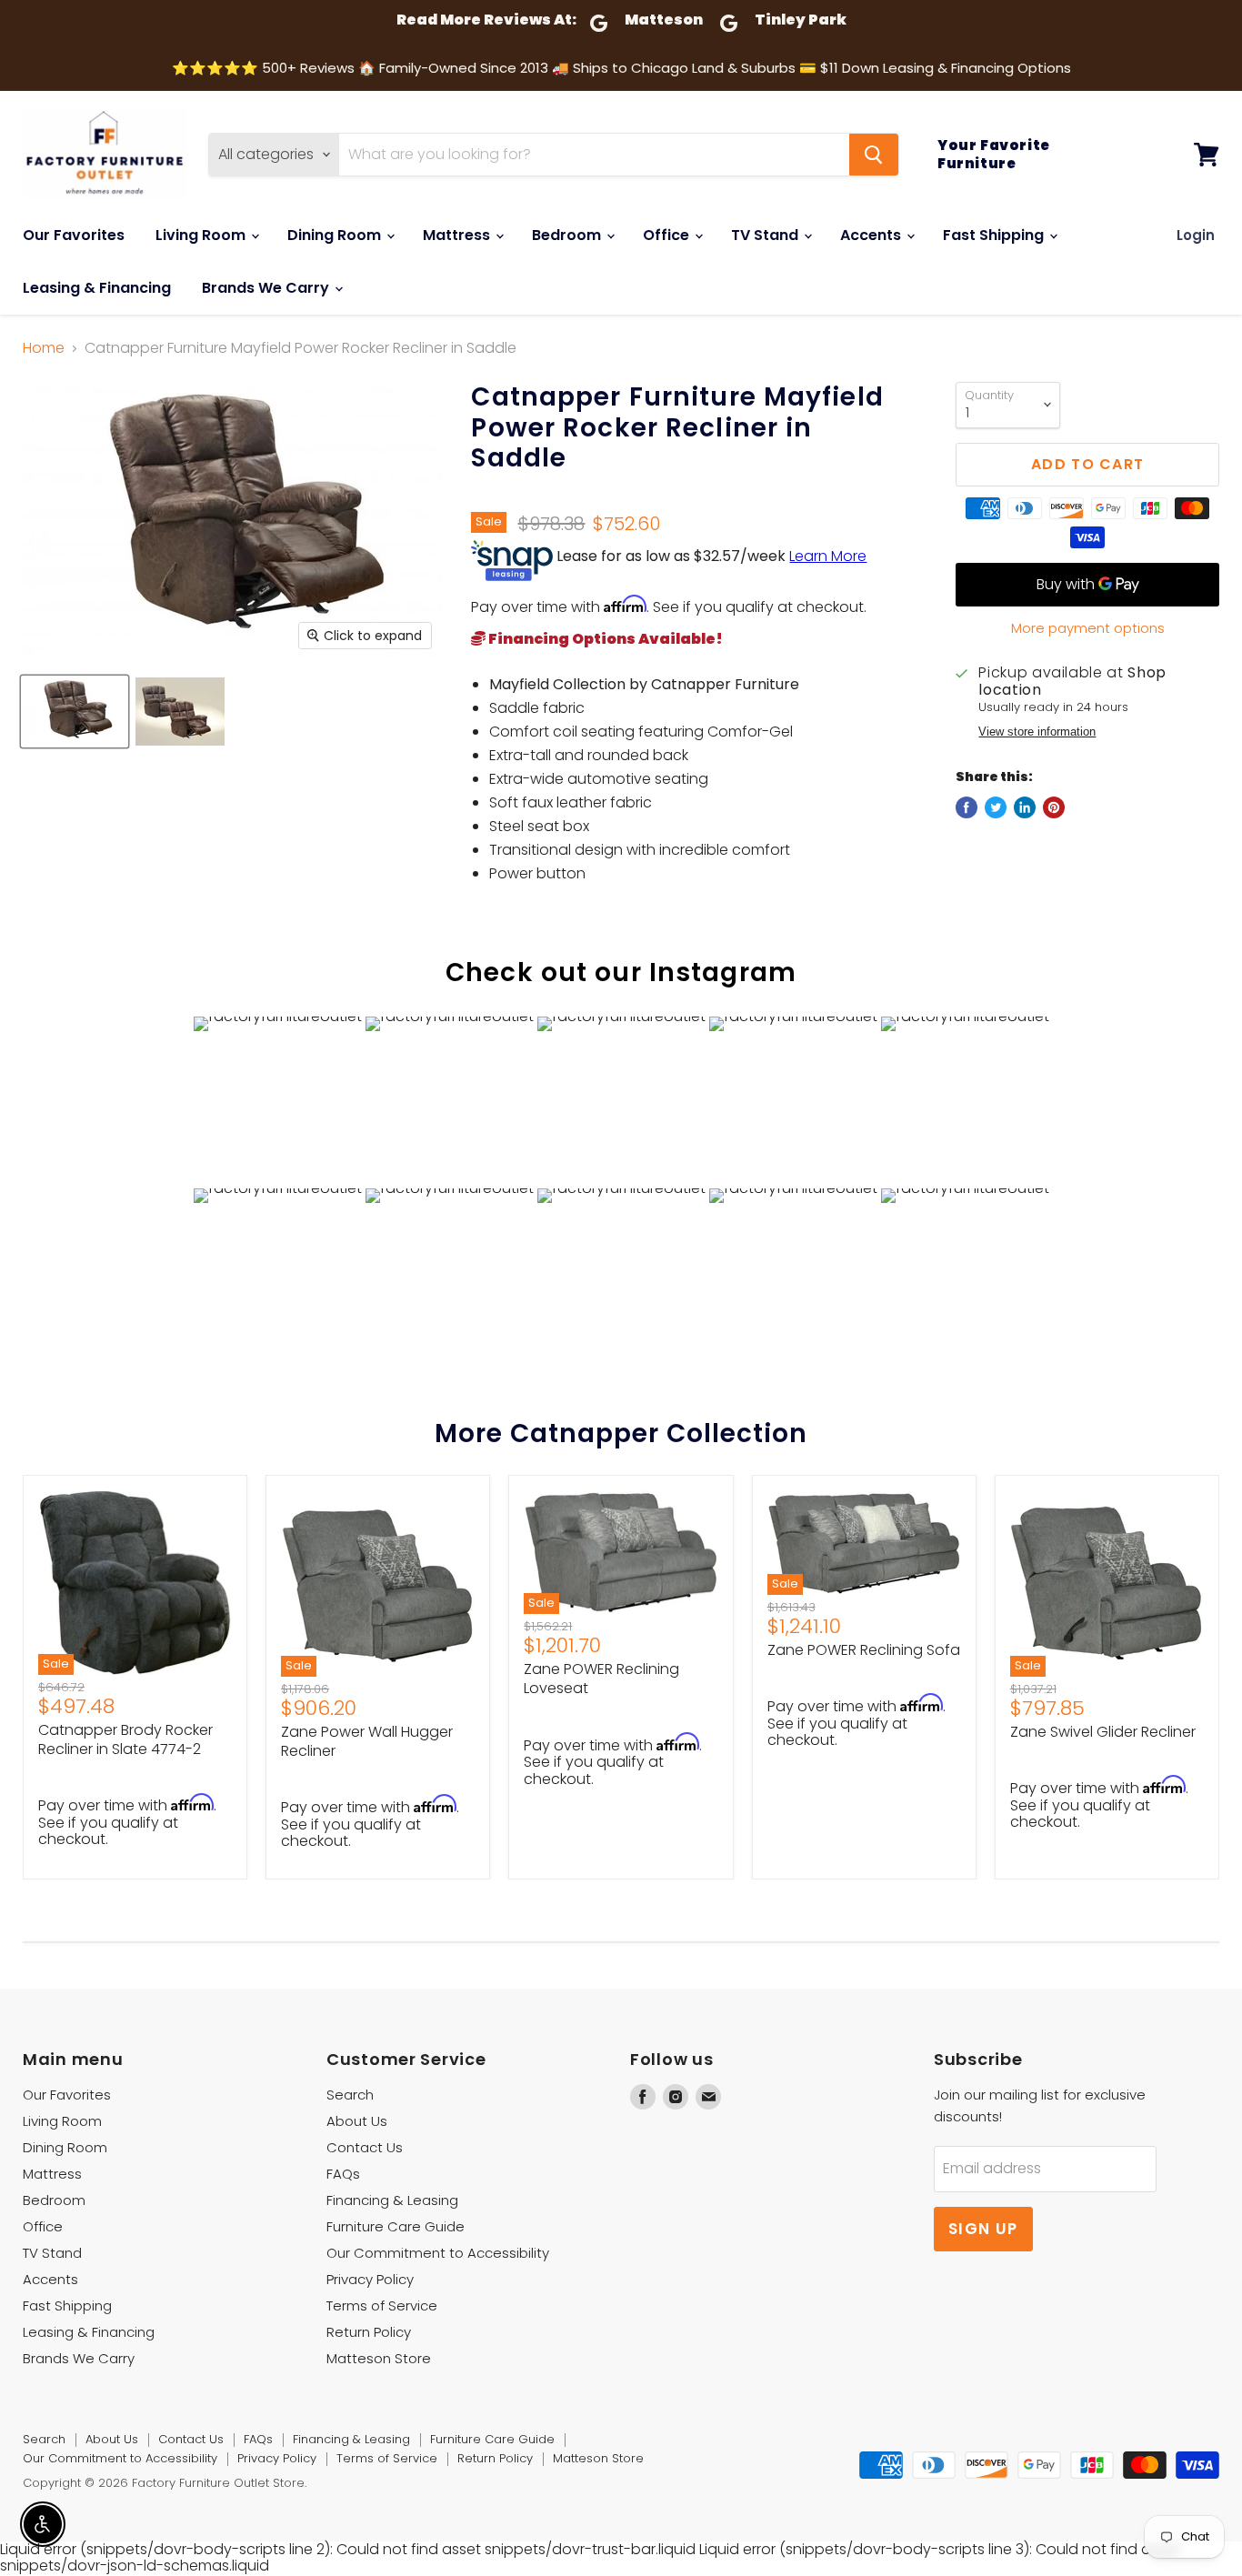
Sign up (983, 2229)
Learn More (828, 556)
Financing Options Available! (604, 639)
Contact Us (365, 2147)
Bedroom (568, 235)
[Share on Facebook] (967, 807)
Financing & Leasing (392, 2200)
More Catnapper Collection (621, 1433)
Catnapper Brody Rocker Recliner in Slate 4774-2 (125, 1739)
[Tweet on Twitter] (996, 807)
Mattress (458, 235)
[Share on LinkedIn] (1025, 807)
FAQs (343, 2174)
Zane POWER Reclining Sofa (864, 1650)
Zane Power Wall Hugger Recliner (367, 1741)
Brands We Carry (267, 288)
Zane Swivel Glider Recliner (1103, 1732)
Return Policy (369, 2332)
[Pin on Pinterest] (1054, 807)
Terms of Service (382, 2305)
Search (350, 2095)
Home (44, 348)
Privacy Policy (370, 2279)
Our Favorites (74, 235)
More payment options (1088, 628)
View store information (1037, 732)
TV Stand (766, 235)
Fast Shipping (995, 235)
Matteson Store (379, 2358)
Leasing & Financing (97, 288)
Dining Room (336, 235)
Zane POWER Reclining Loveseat (601, 1679)
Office (668, 235)
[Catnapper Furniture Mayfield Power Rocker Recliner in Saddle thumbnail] (75, 712)
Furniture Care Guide (396, 2226)
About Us (357, 2121)
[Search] (874, 155)
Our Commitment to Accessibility (438, 2253)
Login (1196, 235)
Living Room (202, 235)
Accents (872, 235)
